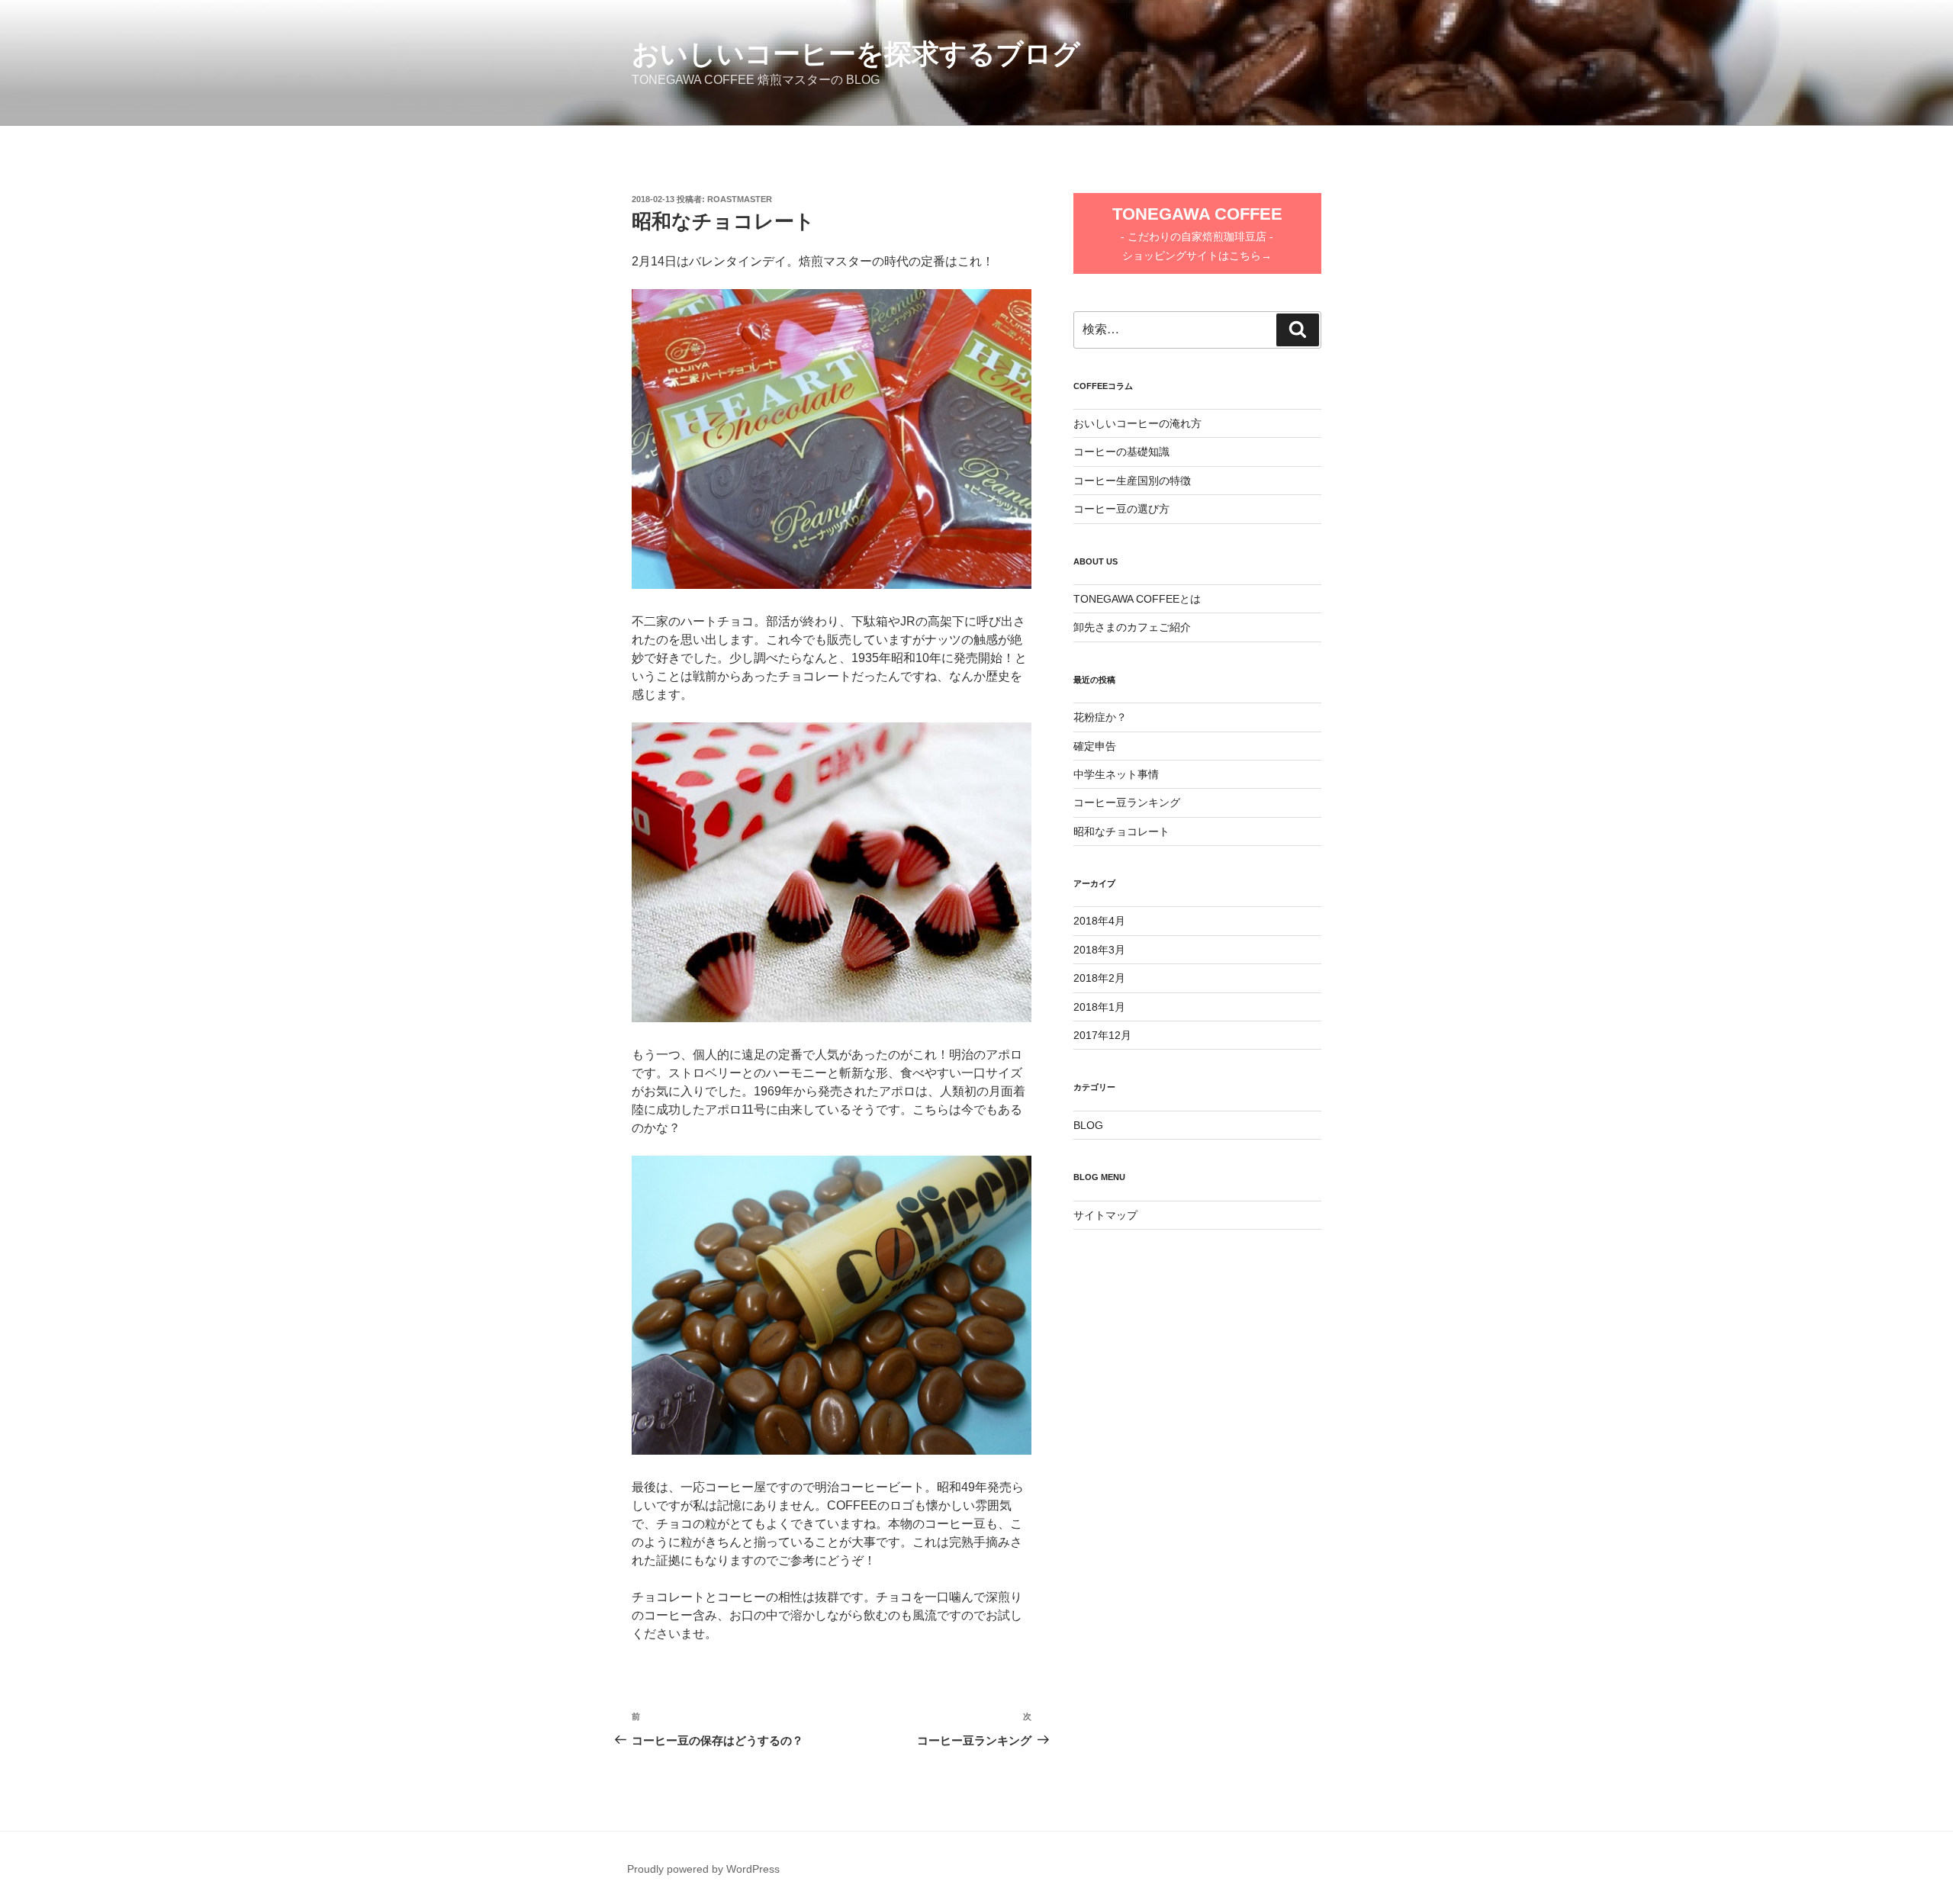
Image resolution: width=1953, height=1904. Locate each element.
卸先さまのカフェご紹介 (1132, 627)
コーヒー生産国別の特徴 (1132, 481)
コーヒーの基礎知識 (1121, 452)
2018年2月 (1099, 978)
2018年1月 (1099, 1007)
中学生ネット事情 (1116, 774)
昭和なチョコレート (1121, 831)
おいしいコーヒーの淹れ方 (1137, 423)
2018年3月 (1099, 950)
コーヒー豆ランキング (1127, 802)
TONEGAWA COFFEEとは (1137, 599)
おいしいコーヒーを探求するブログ (856, 54)
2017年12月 (1102, 1035)
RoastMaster (740, 199)
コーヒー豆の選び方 (1121, 509)
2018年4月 (1099, 921)
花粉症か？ (1100, 717)
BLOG (1088, 1125)
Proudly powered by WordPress (703, 1869)
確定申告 (1095, 746)
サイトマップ (1105, 1215)
